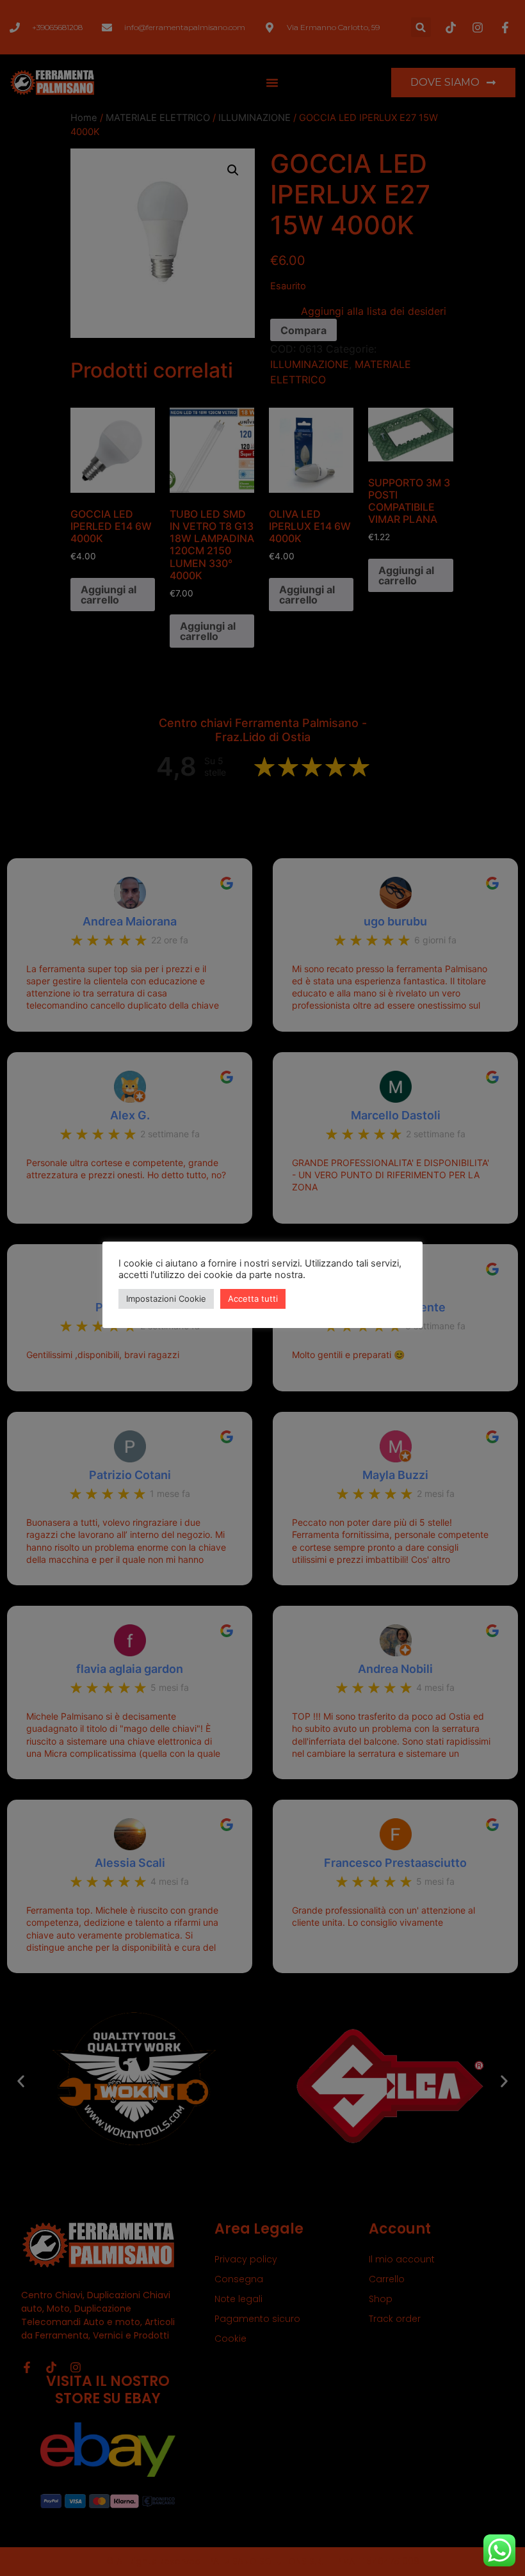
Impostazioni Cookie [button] (166, 1299)
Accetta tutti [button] (253, 1299)
